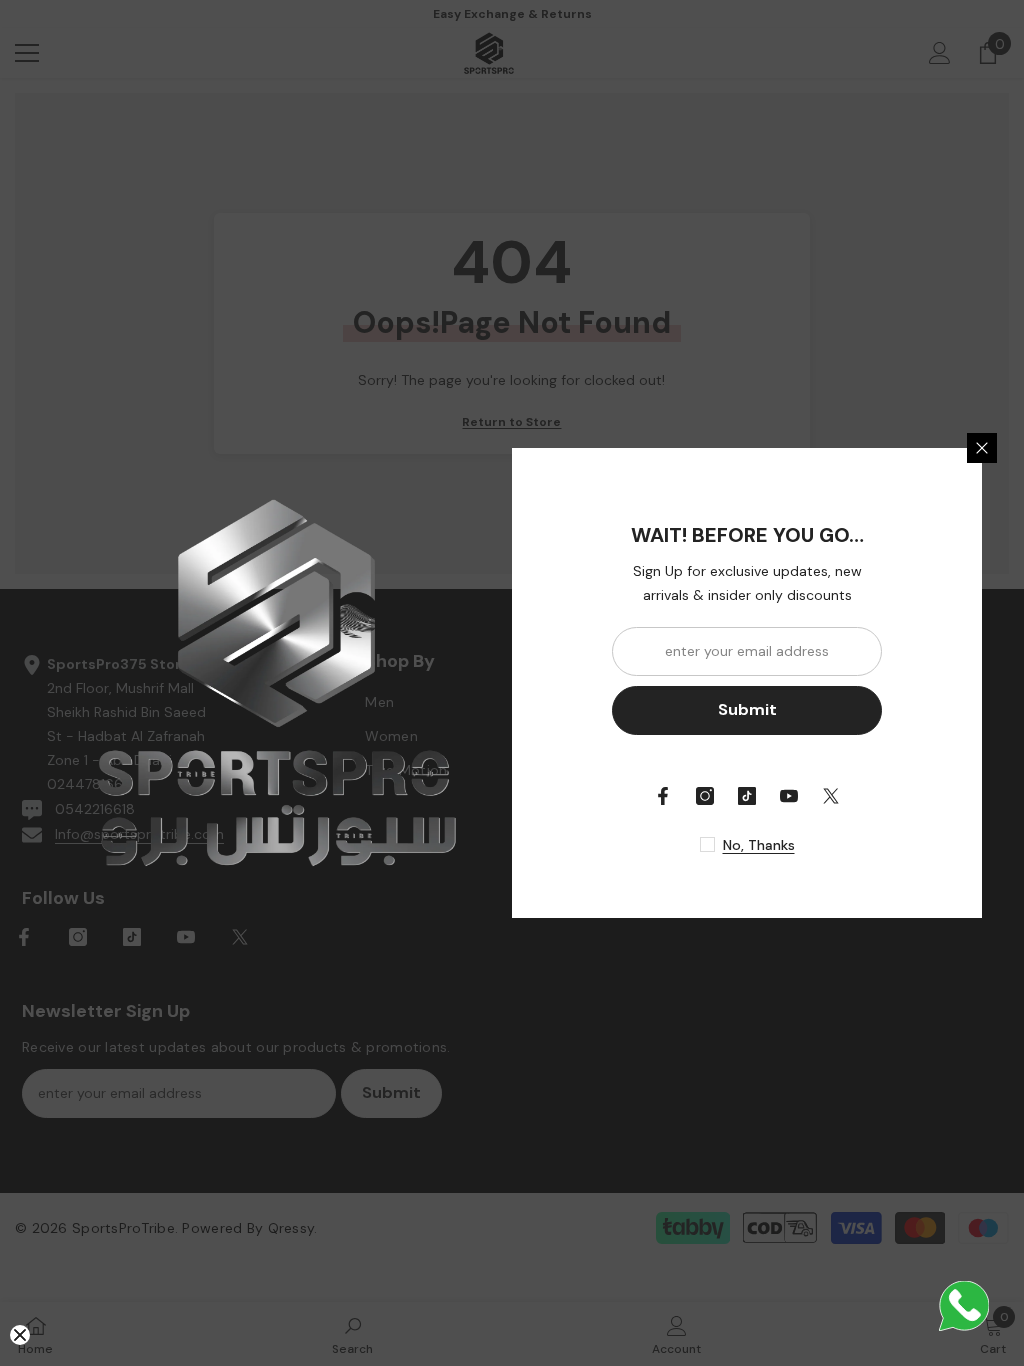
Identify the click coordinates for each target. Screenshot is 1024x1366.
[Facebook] (663, 796)
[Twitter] (831, 796)
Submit (747, 709)
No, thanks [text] (759, 845)
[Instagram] (705, 796)
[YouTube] (789, 796)
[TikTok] (747, 796)
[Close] (982, 448)
